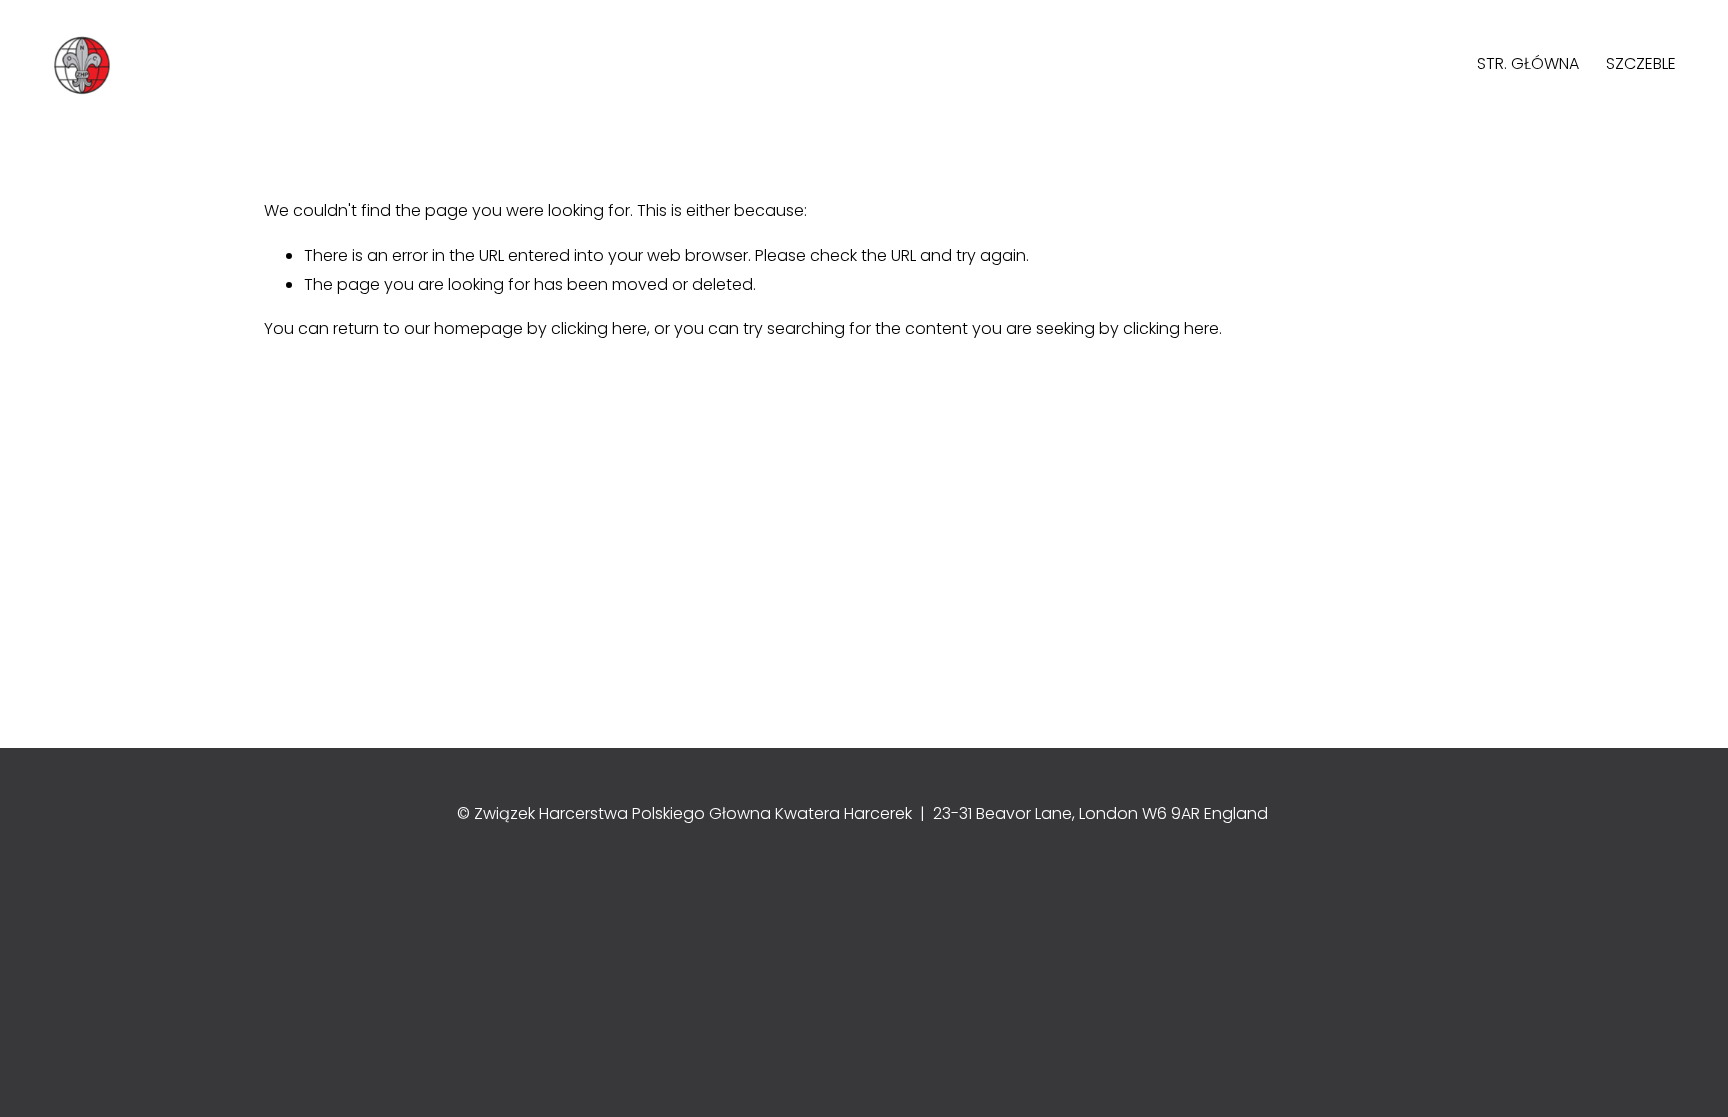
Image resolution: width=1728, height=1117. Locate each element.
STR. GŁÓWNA (1528, 63)
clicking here (599, 328)
